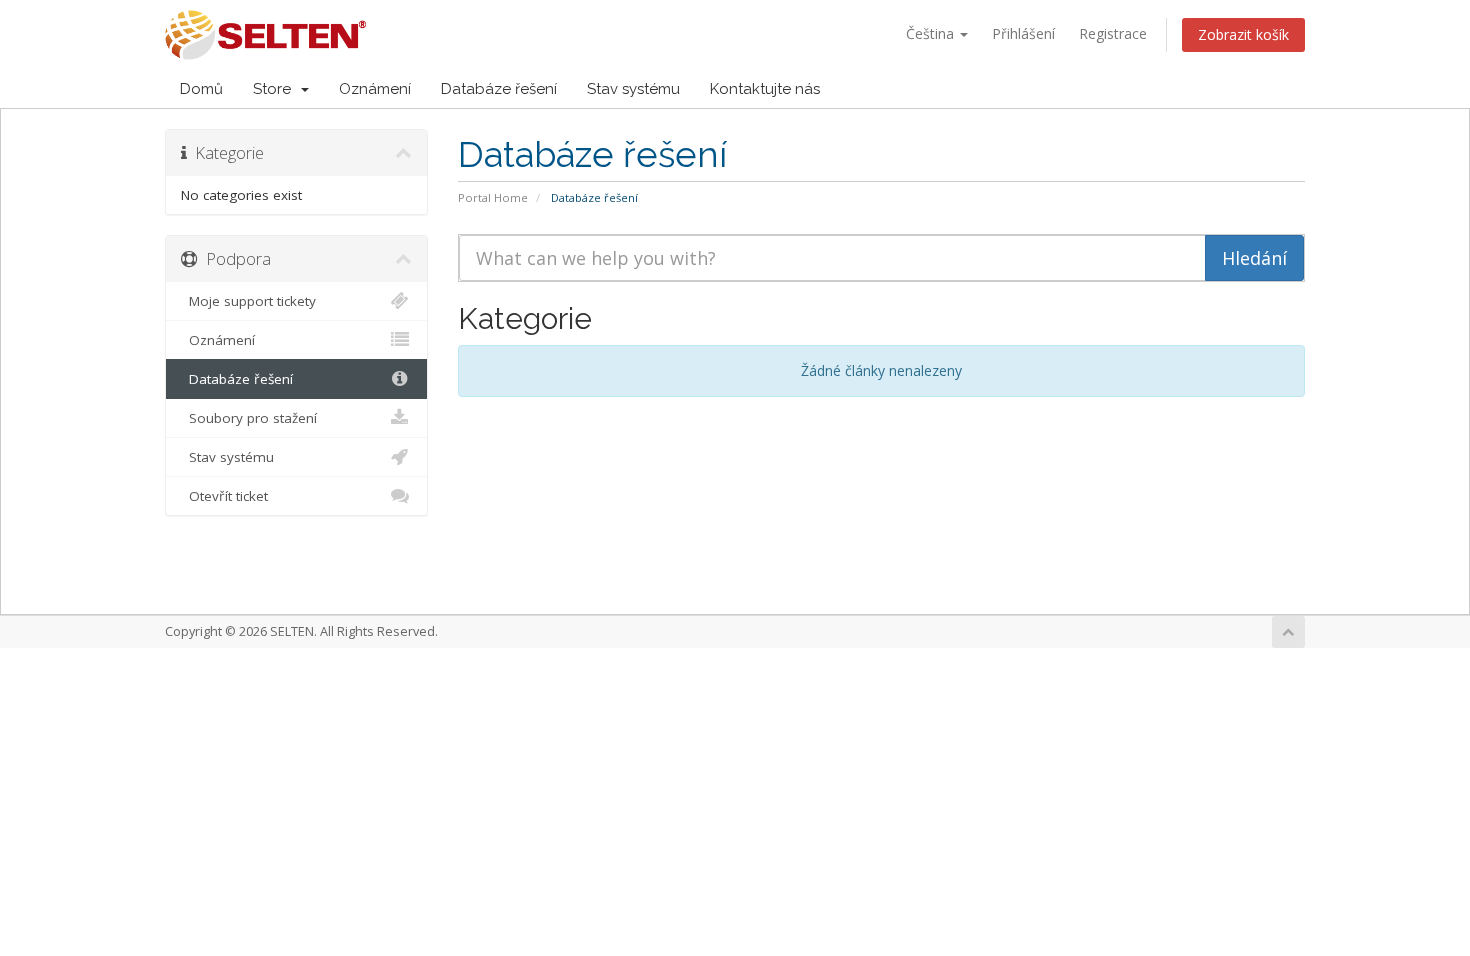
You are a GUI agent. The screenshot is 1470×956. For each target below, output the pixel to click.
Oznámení (375, 89)
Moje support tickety (248, 301)
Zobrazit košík (1243, 34)
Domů (201, 89)
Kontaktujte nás (765, 89)
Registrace (1113, 33)
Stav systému (633, 89)
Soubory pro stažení (249, 418)
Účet (1259, 89)
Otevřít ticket (224, 496)
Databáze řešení (499, 89)
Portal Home (493, 197)
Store (276, 89)
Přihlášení (1023, 33)
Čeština (932, 33)
